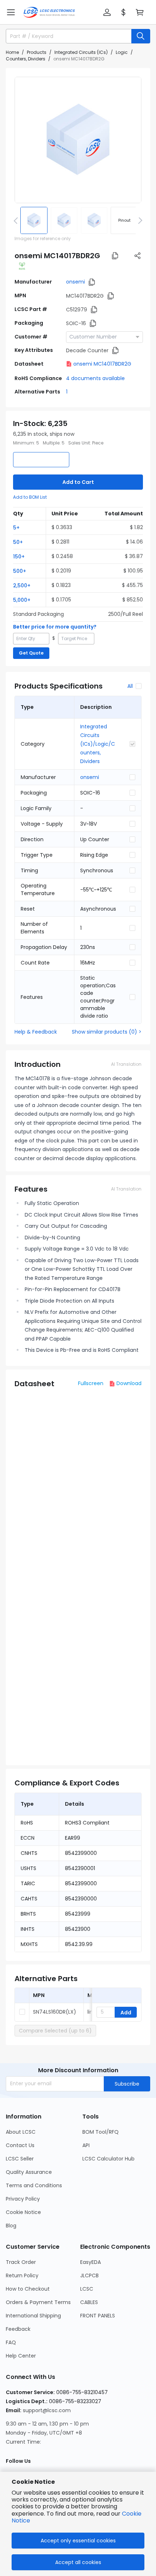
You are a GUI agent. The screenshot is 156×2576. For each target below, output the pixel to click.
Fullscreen (91, 1383)
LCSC (87, 2289)
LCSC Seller (20, 2159)
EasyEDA (91, 2262)
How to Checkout (28, 2289)
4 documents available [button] (95, 378)
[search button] (141, 36)
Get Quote (31, 653)
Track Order (21, 2262)
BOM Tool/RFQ (100, 2132)
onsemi (75, 282)
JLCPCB (89, 2275)
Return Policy (22, 2275)
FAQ (11, 2342)
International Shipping (33, 2316)
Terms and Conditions (34, 2185)
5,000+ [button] (22, 600)
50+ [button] (18, 542)
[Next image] (139, 220)
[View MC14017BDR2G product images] (78, 140)
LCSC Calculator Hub (108, 2159)
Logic (122, 52)
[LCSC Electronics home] (49, 12)
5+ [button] (16, 528)
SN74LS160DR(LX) (55, 2012)
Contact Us (20, 2145)
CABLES (89, 2302)
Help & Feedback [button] (36, 1032)
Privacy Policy (23, 2199)
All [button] (130, 686)
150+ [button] (19, 557)
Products (37, 52)
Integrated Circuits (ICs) (81, 52)
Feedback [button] (18, 2329)
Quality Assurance (29, 2172)
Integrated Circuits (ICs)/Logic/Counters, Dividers (98, 744)
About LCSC (21, 2132)
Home (12, 52)
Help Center (21, 2356)
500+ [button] (20, 571)
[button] (11, 12)
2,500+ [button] (22, 586)
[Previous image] (17, 220)
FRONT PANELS (98, 2316)
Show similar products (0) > (107, 1032)
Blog (11, 2226)
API (86, 2145)
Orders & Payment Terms (38, 2302)
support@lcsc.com (47, 2410)
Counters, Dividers (26, 59)
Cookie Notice (23, 2212)
